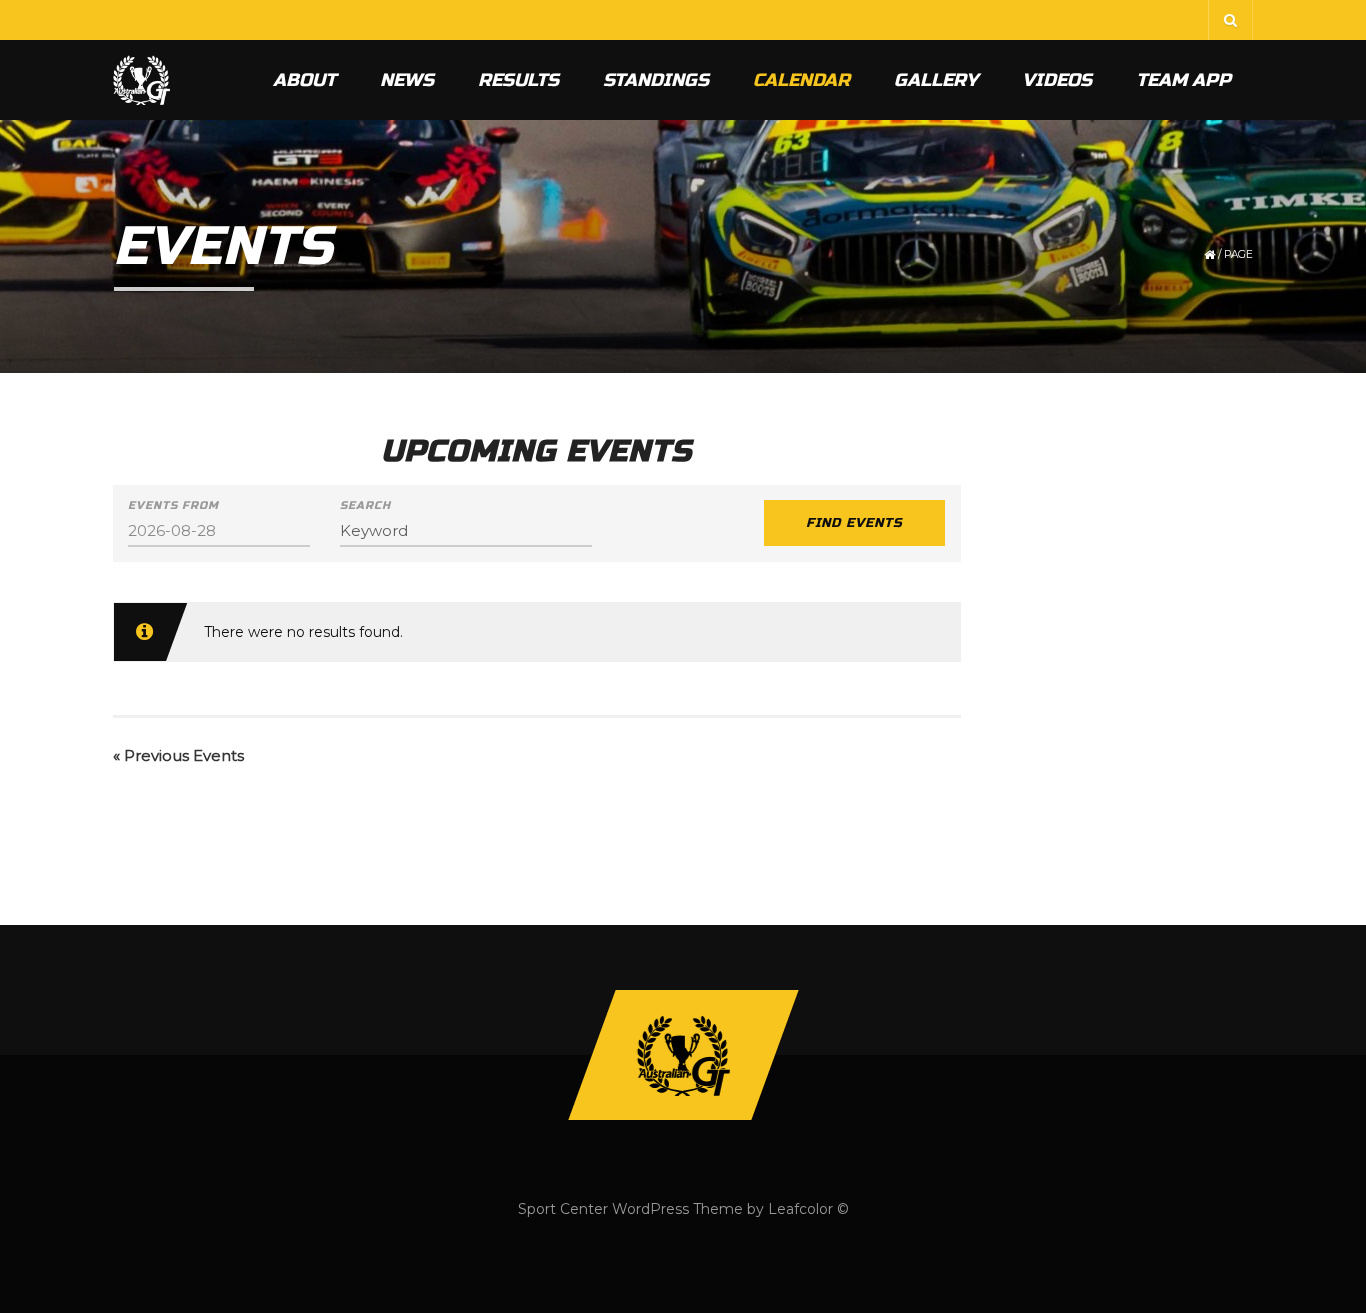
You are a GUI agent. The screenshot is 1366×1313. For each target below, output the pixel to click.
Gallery (936, 80)
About (304, 80)
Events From (173, 505)
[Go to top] (683, 1055)
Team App (1183, 80)
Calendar (801, 80)
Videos (1057, 80)
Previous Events (178, 755)
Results (518, 80)
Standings (656, 80)
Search (365, 505)
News (407, 80)
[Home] (141, 80)
